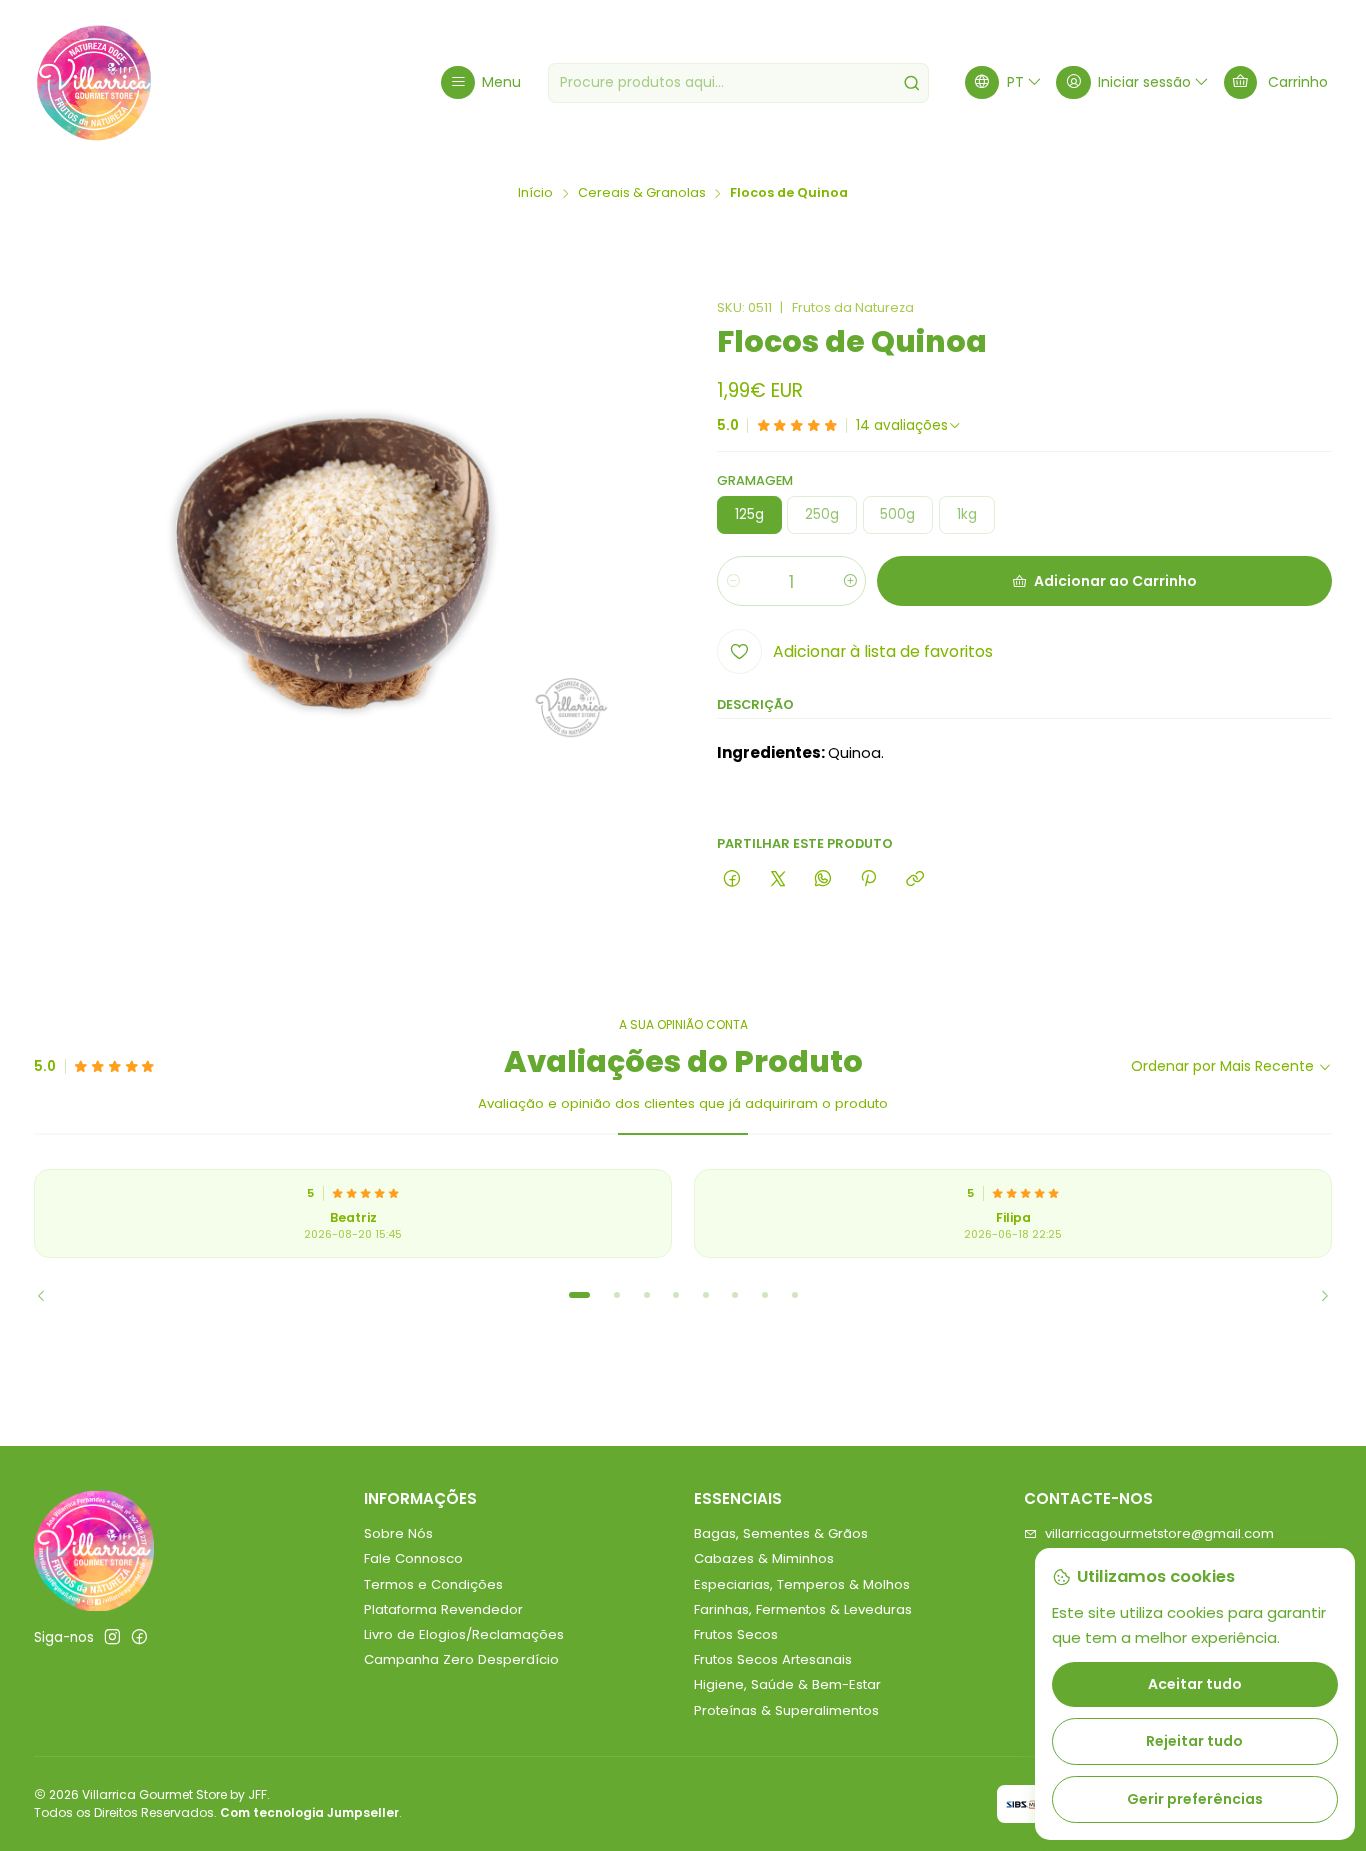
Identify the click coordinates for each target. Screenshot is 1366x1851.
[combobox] (738, 83)
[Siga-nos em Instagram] (112, 1637)
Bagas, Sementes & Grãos (781, 1533)
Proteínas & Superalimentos (786, 1710)
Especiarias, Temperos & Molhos (802, 1584)
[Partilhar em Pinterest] (869, 879)
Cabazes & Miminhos (764, 1558)
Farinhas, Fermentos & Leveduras (803, 1609)
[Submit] (912, 83)
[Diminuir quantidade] (733, 581)
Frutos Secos (736, 1634)
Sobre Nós (398, 1533)
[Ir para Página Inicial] (94, 83)
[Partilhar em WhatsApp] (822, 879)
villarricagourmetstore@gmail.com (1159, 1533)
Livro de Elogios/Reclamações (464, 1634)
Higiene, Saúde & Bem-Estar (787, 1684)
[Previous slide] (49, 1295)
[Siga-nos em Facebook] (139, 1637)
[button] (579, 1295)
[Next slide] (1317, 1295)
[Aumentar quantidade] (849, 581)
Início (535, 193)
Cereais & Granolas (642, 193)
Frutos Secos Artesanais (773, 1659)
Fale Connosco (413, 1558)
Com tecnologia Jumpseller (309, 1812)
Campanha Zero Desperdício (461, 1659)
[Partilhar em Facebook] (732, 879)
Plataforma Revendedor (443, 1609)
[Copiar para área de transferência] (914, 879)
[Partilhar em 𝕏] (777, 879)
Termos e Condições (433, 1584)
